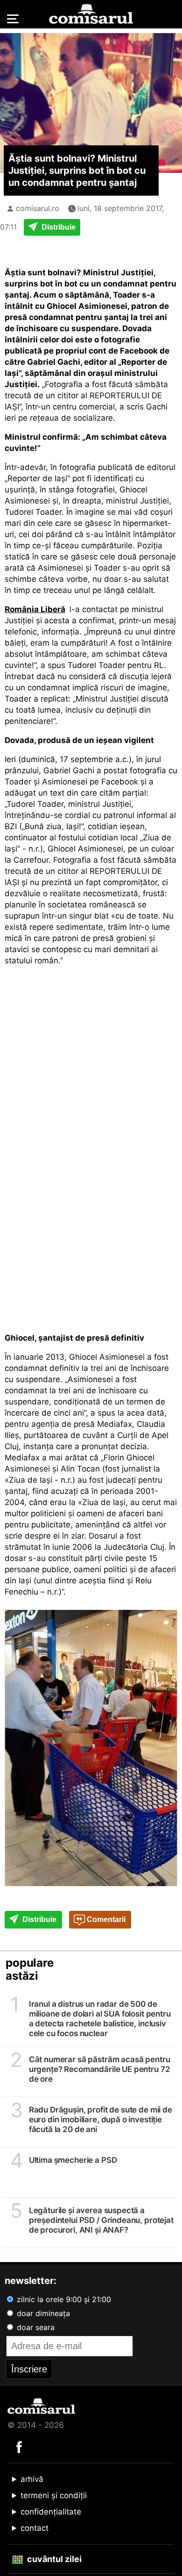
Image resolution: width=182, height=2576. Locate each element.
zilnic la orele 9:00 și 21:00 (63, 2299)
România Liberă (35, 609)
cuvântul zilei (53, 2559)
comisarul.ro (38, 208)
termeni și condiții (54, 2495)
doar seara (35, 2327)
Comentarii (105, 1919)
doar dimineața (42, 2313)
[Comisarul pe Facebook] (19, 2447)
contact (35, 2528)
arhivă (32, 2479)
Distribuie (58, 227)
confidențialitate (51, 2512)
